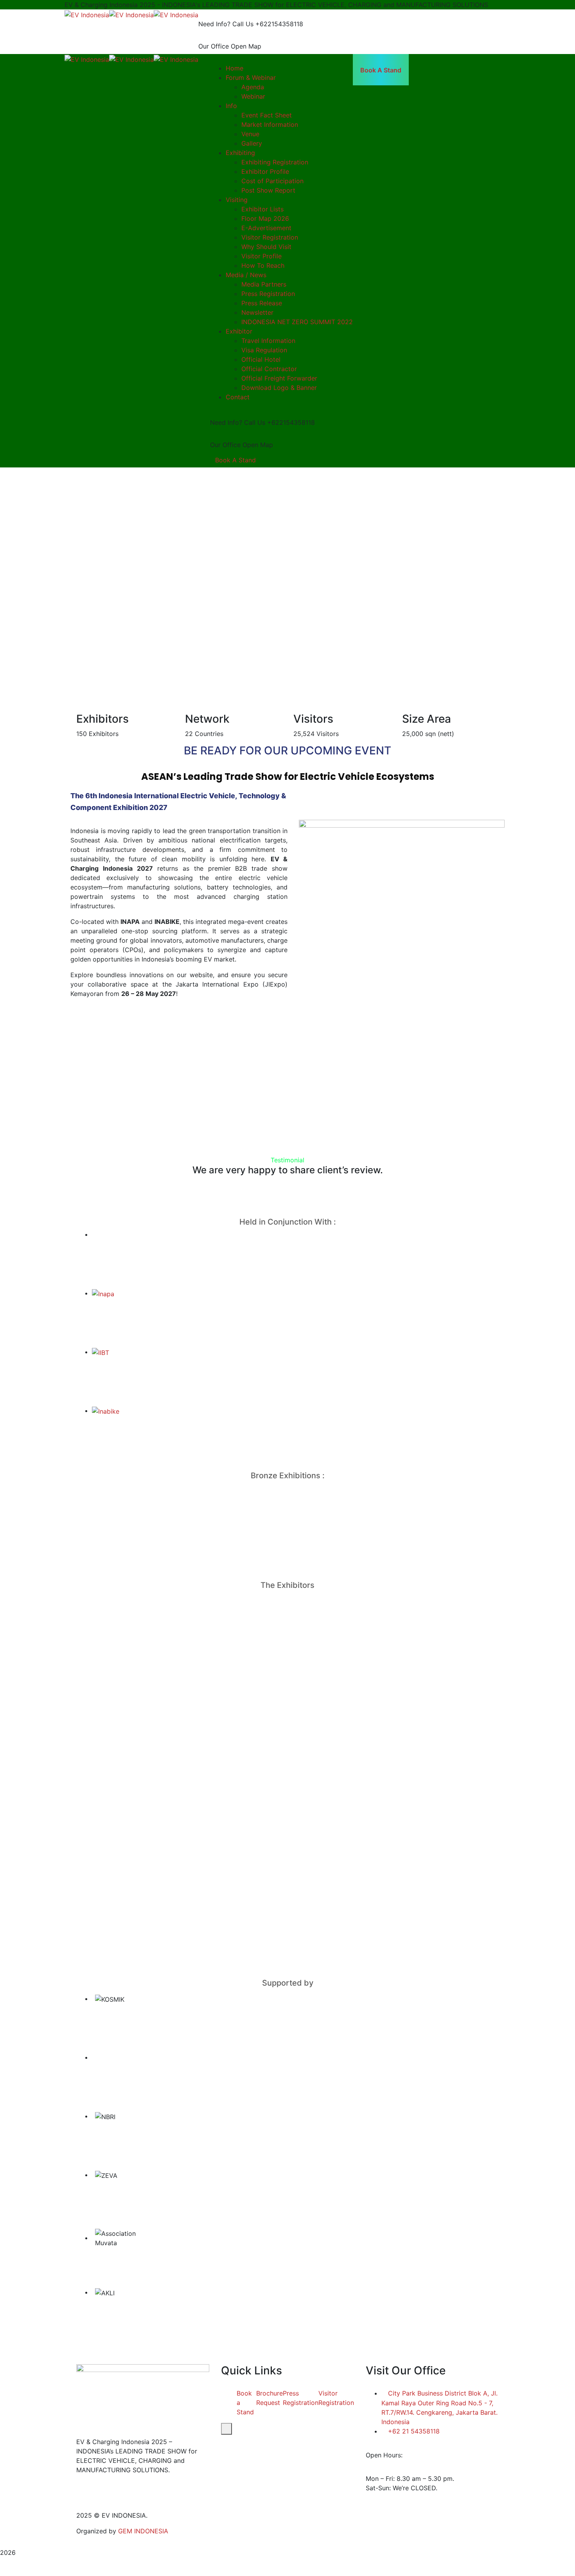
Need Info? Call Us (226, 24)
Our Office (214, 46)
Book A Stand (235, 460)
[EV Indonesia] (87, 14)
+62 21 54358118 (414, 2431)
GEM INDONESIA (143, 2531)
